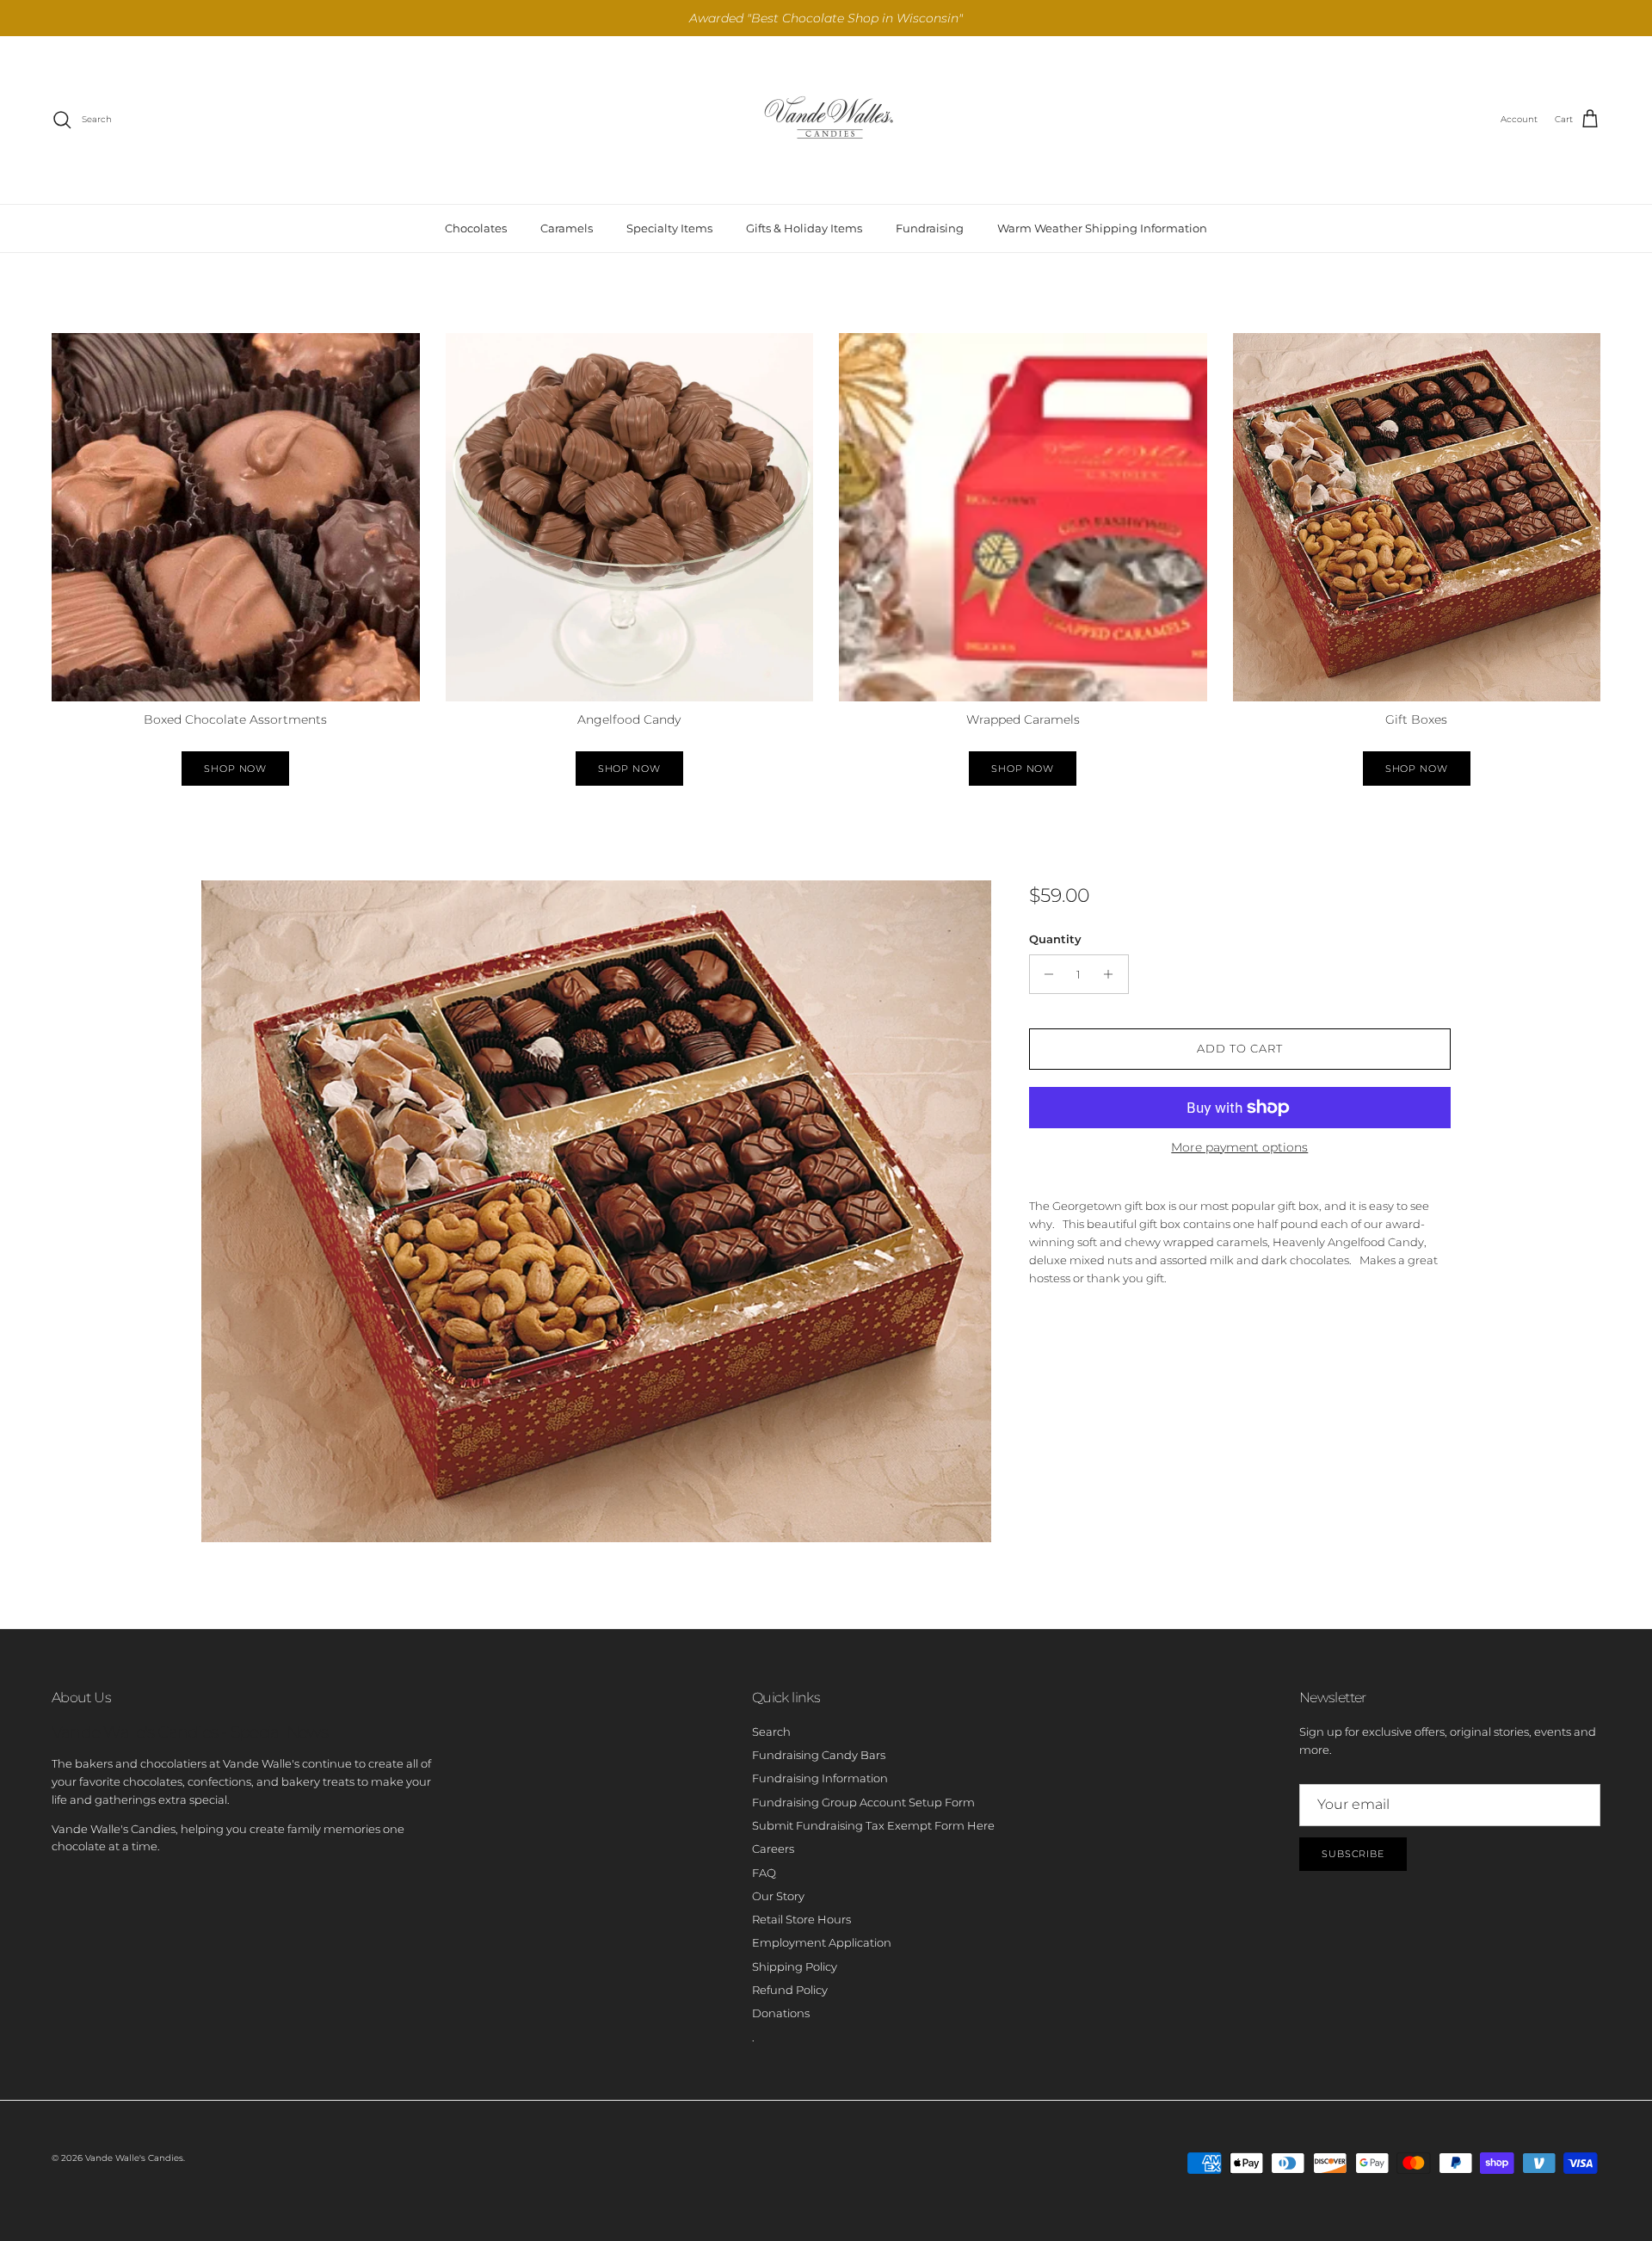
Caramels (567, 228)
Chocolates (476, 228)
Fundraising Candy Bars (819, 1755)
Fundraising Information (820, 1778)
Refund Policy (790, 1990)
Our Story (778, 1896)
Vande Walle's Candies (134, 2158)
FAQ (764, 1873)
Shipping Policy (795, 1966)
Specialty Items (669, 228)
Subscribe (1353, 1854)
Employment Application (822, 1942)
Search (771, 1732)
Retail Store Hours (801, 1919)
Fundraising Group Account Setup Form (863, 1802)
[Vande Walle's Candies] (826, 120)
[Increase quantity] (1113, 974)
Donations (781, 2013)
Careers (773, 1849)
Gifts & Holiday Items (804, 228)
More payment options (1239, 1148)
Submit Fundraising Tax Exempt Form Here (873, 1825)
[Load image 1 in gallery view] (596, 1211)
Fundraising (930, 228)
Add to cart (1240, 1048)
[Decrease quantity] (1045, 974)
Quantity (1055, 939)
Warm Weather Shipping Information (1102, 228)
